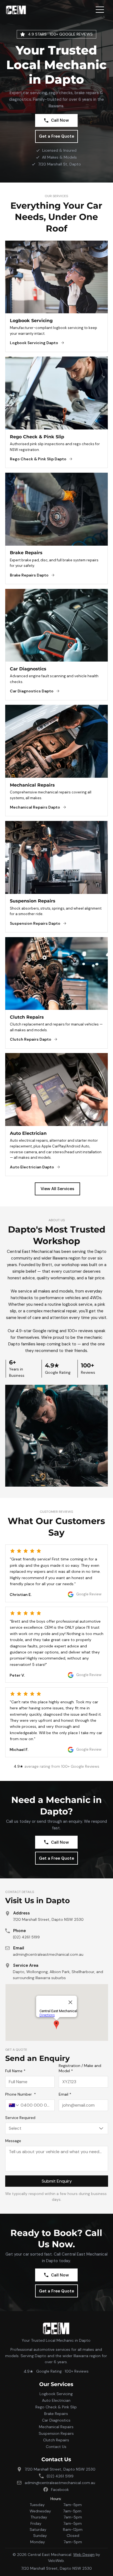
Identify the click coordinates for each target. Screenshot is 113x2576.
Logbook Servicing (56, 2394)
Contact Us (56, 2447)
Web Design (84, 2555)
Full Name (15, 2071)
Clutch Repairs (56, 2440)
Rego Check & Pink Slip (56, 2407)
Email (65, 2094)
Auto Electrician (56, 2400)
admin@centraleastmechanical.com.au (48, 1954)
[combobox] (56, 2128)
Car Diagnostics (56, 2420)
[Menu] (100, 10)
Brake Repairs (56, 2414)
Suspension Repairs (56, 2433)
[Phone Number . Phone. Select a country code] (14, 2105)
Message (13, 2141)
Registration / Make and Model (80, 2068)
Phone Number (21, 2094)
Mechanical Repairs (56, 2427)
